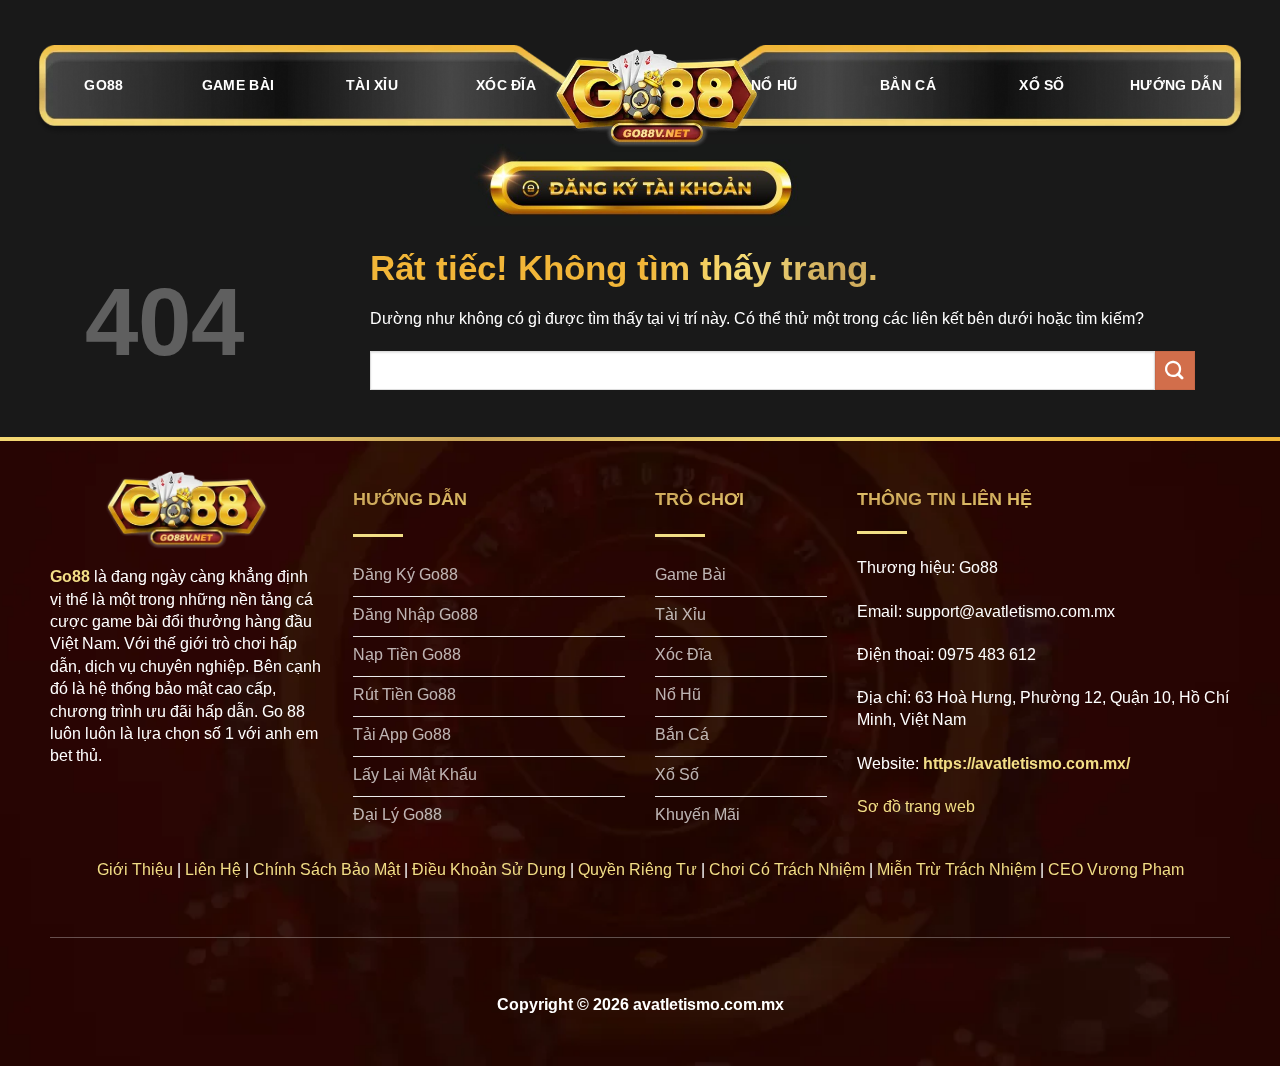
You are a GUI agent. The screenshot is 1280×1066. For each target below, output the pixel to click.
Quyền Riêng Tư (637, 869)
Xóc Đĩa (506, 85)
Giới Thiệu (135, 869)
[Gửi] (1175, 370)
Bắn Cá (908, 85)
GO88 (103, 85)
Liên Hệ (213, 869)
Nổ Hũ (774, 85)
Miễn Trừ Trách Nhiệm (956, 869)
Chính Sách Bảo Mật (326, 869)
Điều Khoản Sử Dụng (489, 869)
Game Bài (238, 85)
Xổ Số (1041, 85)
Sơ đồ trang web (916, 806)
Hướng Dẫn (1176, 85)
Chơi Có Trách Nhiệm (787, 869)
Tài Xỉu (372, 85)
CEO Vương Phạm (1116, 869)
